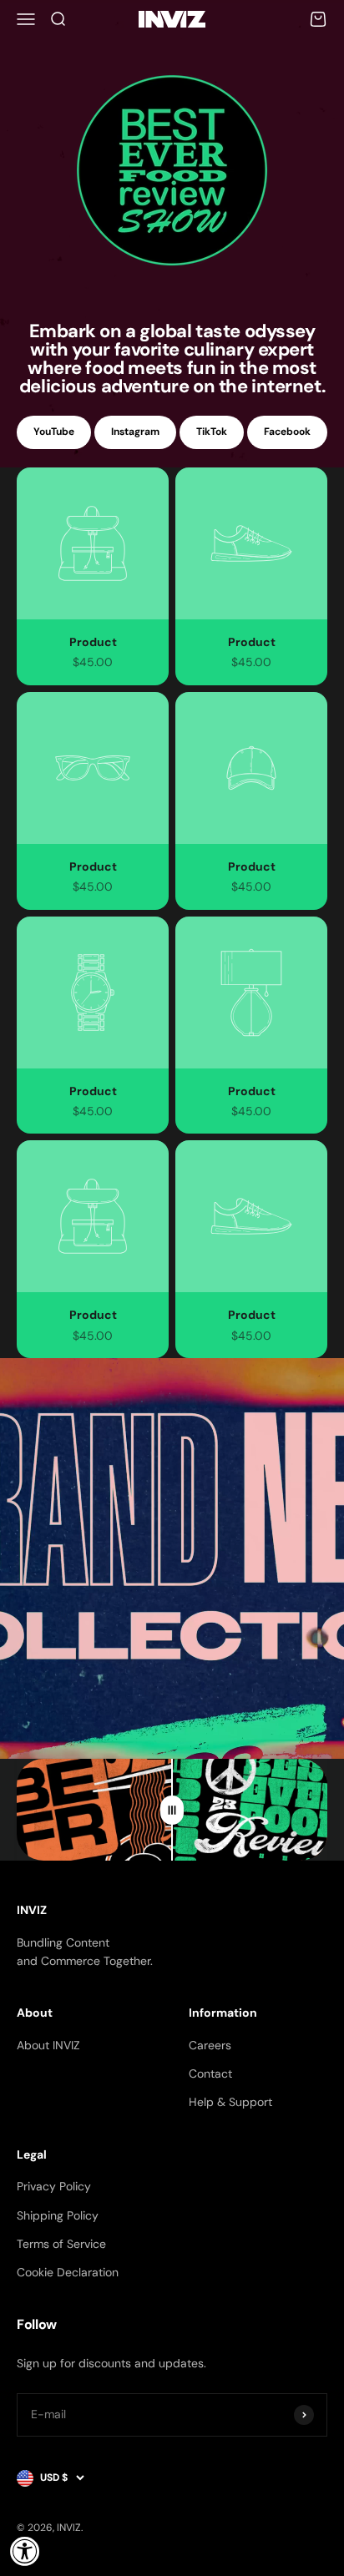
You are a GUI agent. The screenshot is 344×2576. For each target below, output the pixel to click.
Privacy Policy (54, 2186)
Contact (210, 2073)
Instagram (135, 432)
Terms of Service (61, 2244)
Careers (210, 2045)
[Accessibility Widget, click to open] (25, 2551)
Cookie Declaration (68, 2272)
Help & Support (230, 2102)
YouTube (54, 432)
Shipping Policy (58, 2215)
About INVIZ (48, 2045)
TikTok (212, 432)
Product (93, 642)
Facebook (287, 432)
